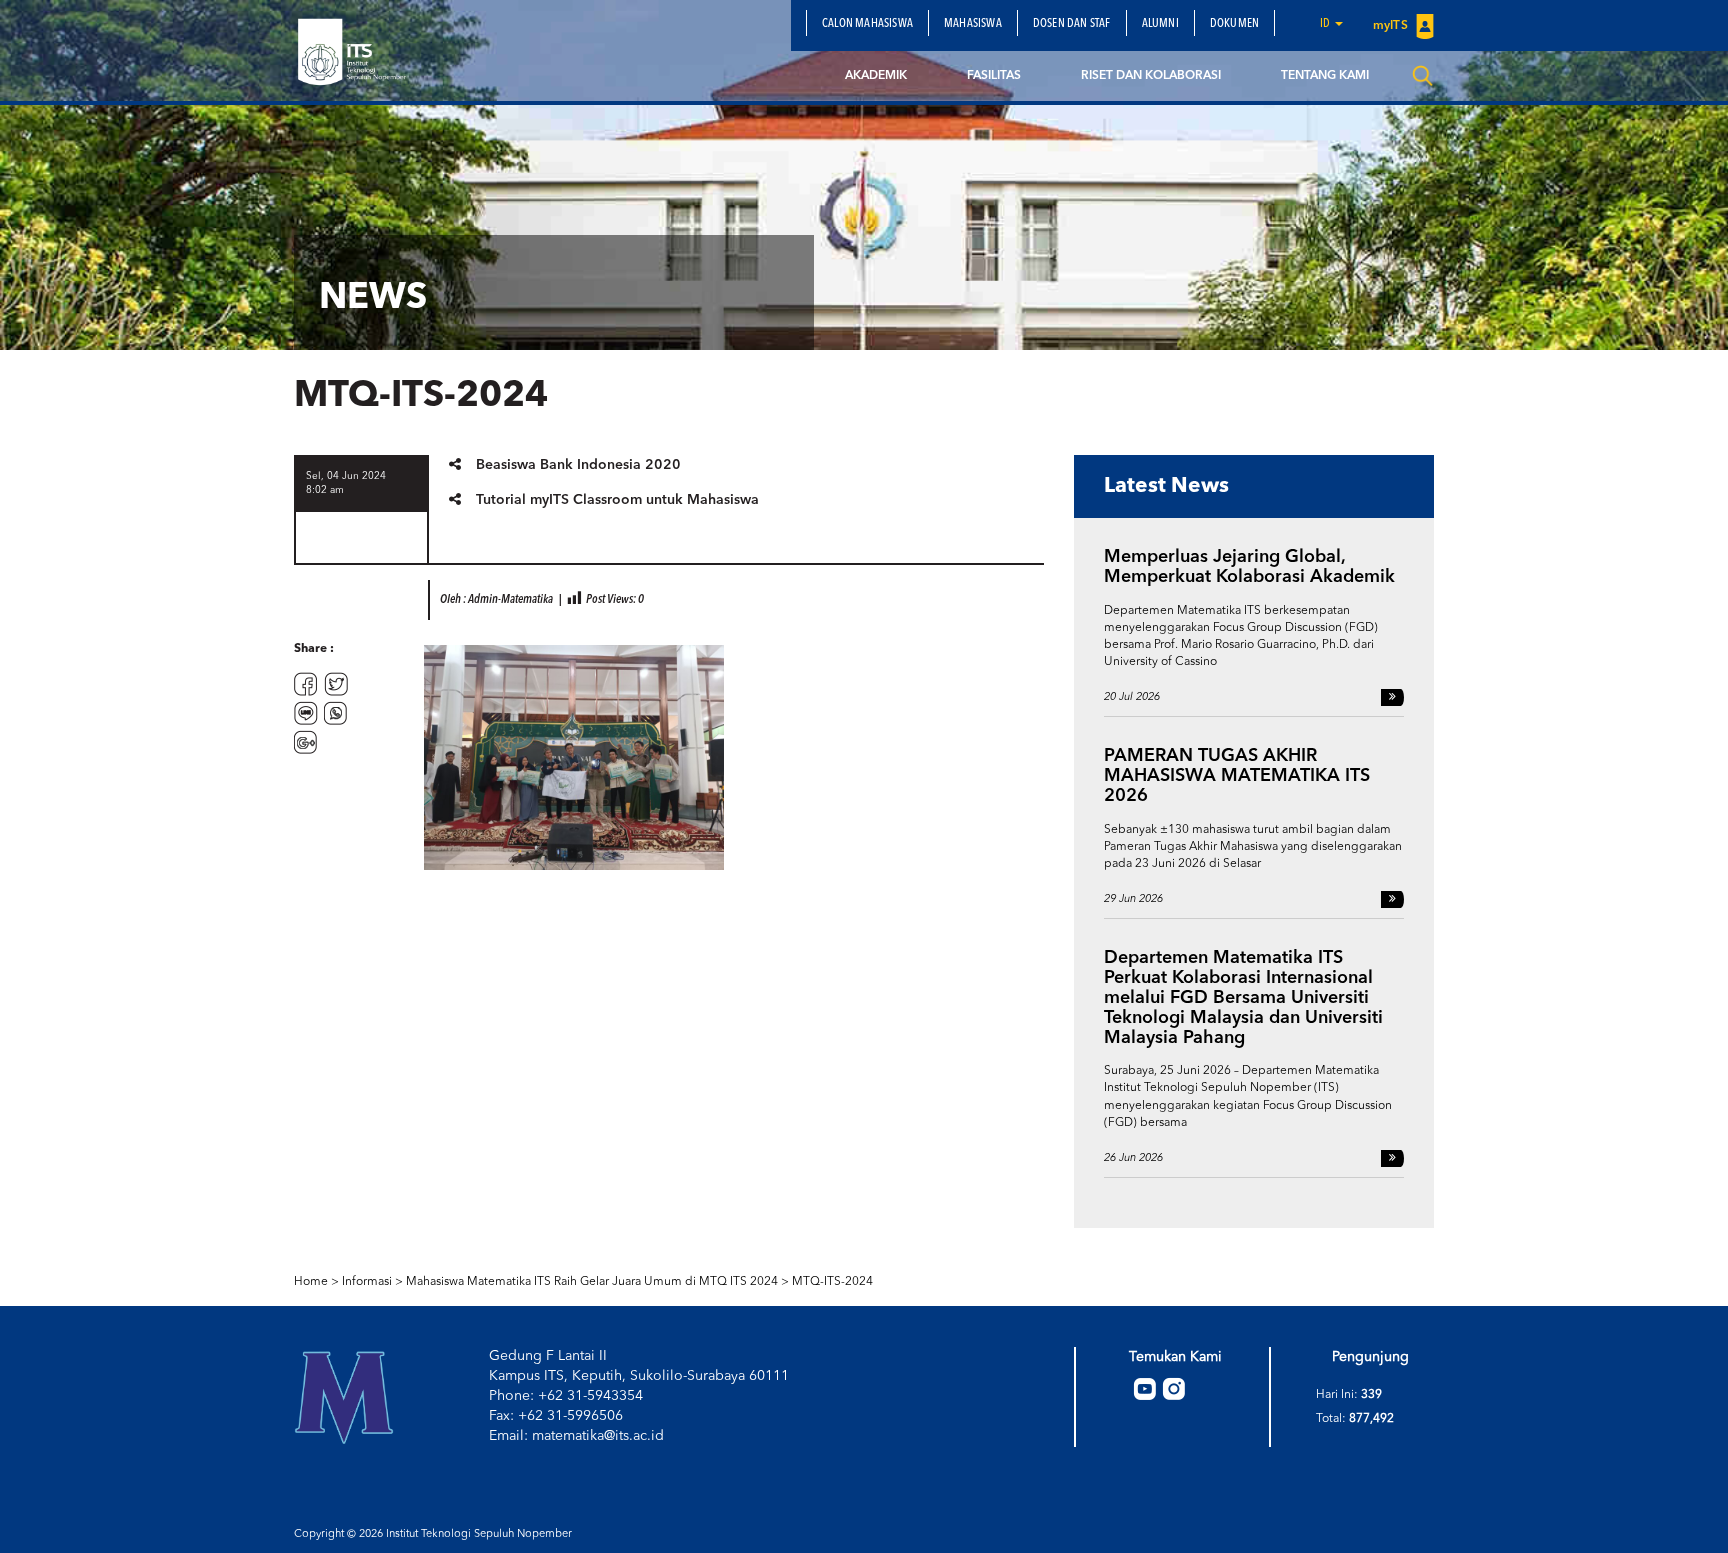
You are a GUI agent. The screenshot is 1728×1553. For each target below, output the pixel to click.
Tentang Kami (1325, 76)
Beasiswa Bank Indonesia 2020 (578, 465)
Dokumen (1234, 24)
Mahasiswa (973, 24)
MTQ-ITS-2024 (832, 1282)
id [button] (1326, 24)
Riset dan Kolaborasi (1151, 76)
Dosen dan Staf (1072, 24)
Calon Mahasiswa (867, 24)
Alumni (1160, 24)
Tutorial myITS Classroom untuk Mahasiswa (617, 500)
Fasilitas (994, 76)
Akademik (876, 76)
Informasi (367, 1282)
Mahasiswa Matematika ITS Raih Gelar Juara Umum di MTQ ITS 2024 (592, 1282)
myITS (1392, 26)
